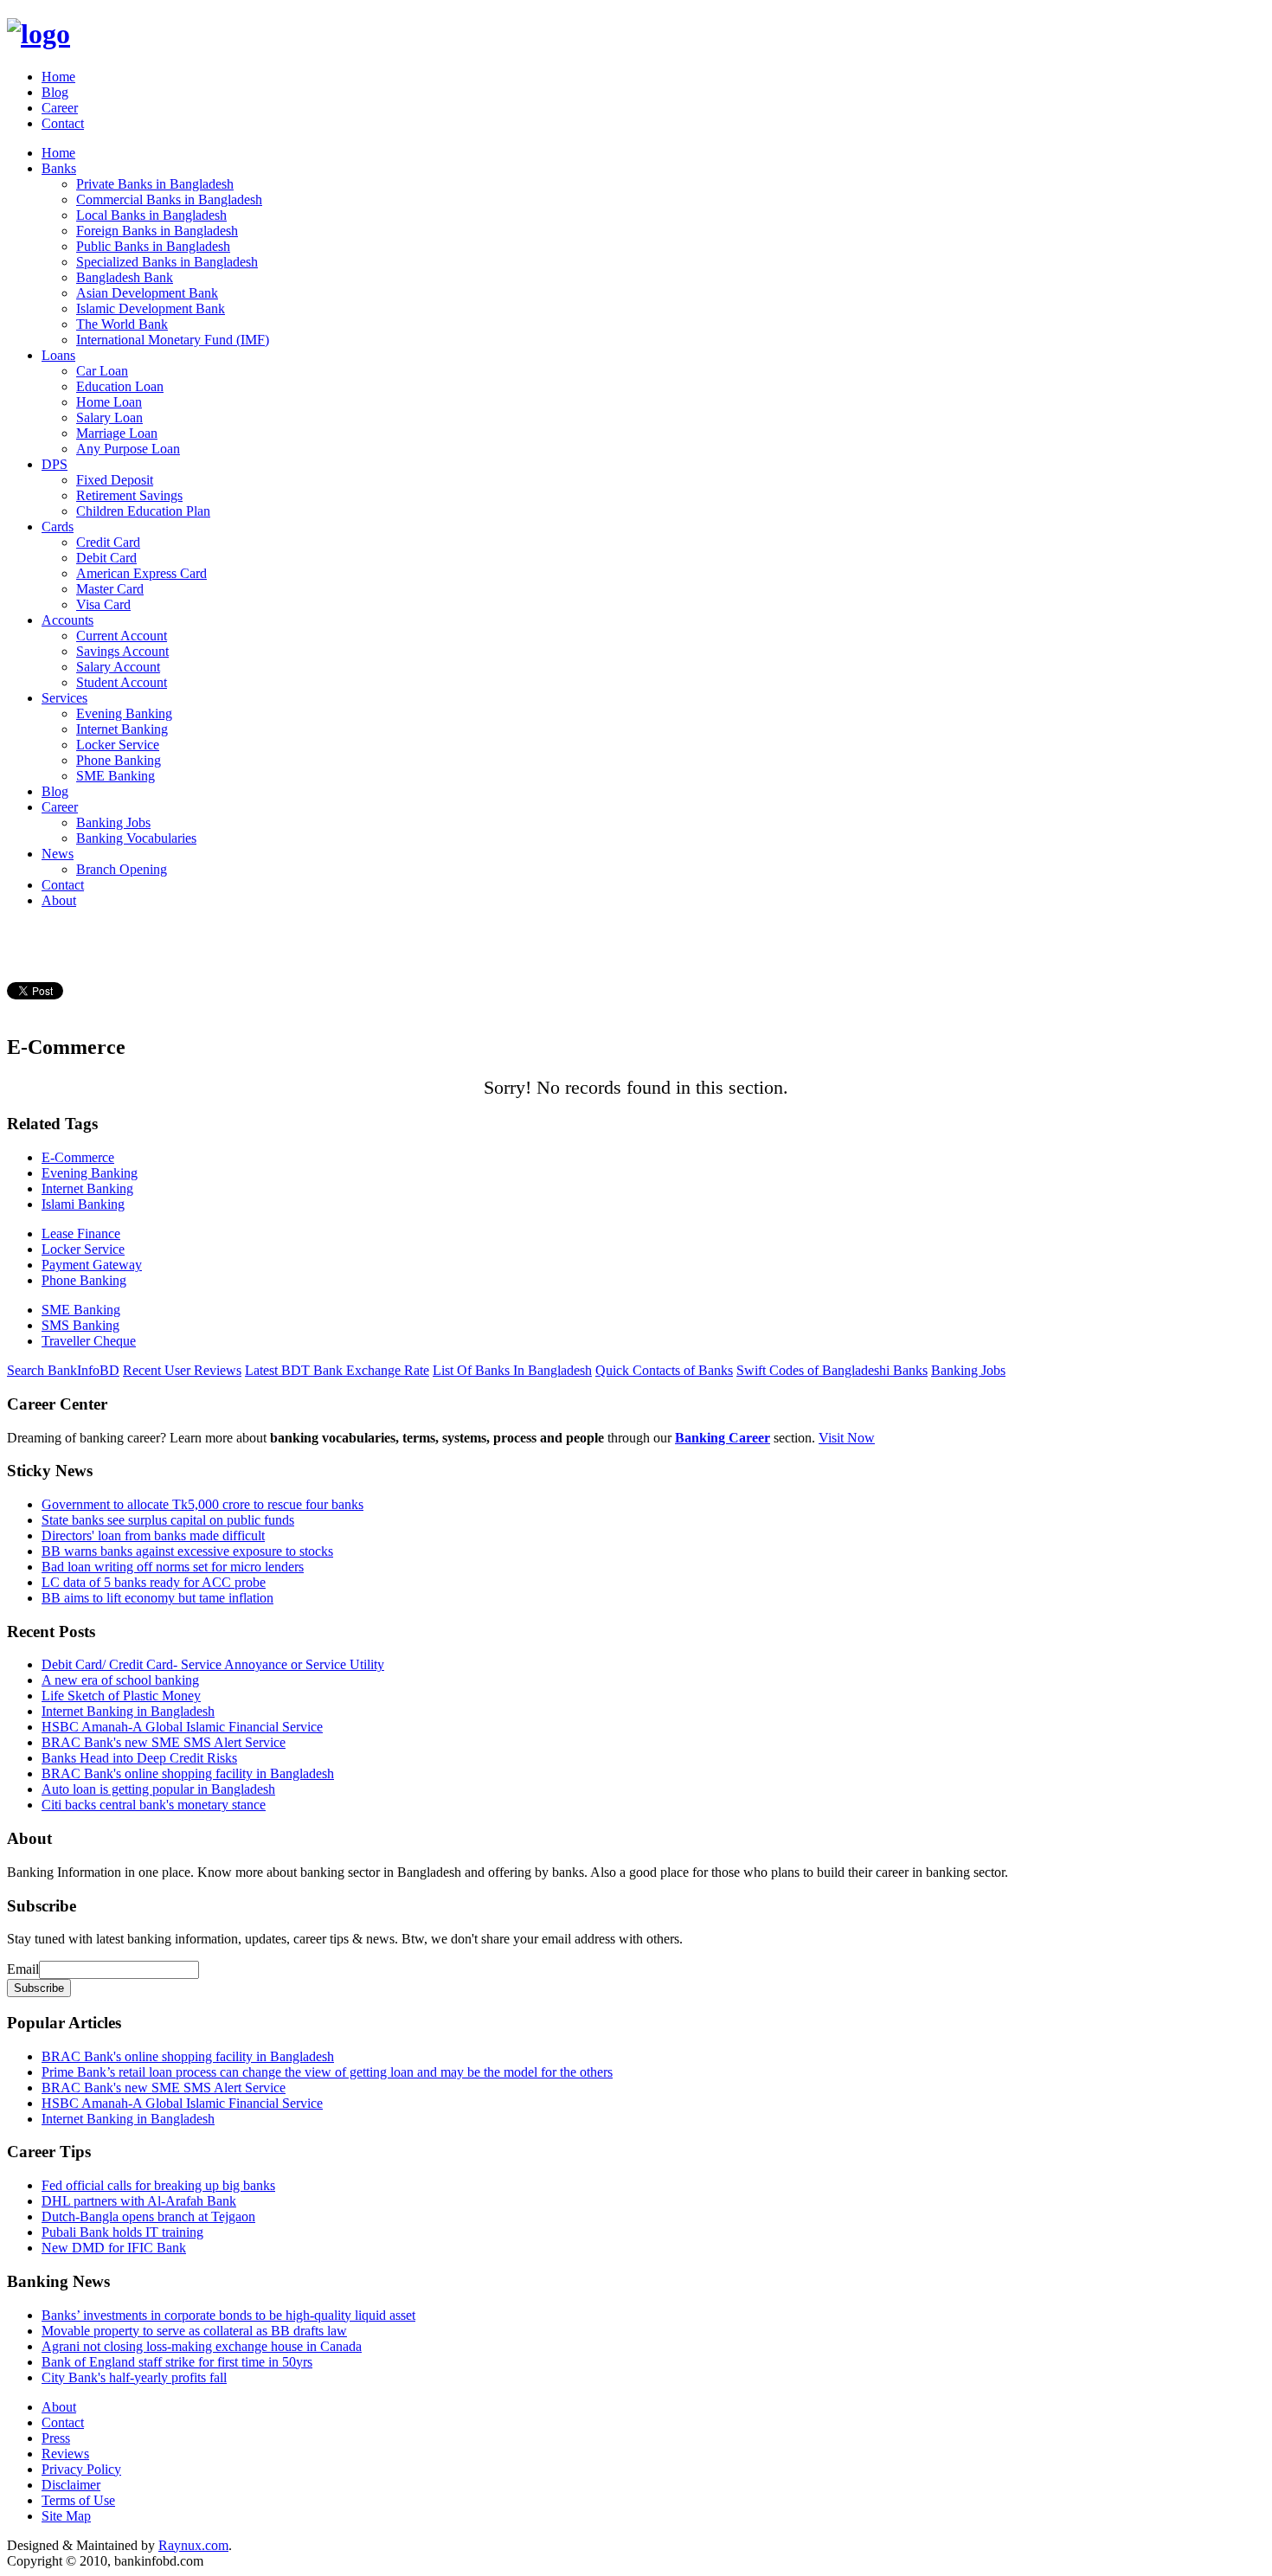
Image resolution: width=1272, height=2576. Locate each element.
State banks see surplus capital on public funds (168, 1520)
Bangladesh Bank (125, 277)
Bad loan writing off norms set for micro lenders (173, 1567)
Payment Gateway (92, 1265)
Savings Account (122, 651)
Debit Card (106, 558)
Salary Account (118, 667)
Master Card (110, 589)
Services (64, 698)
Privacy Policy (81, 2469)
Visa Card (103, 604)
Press (56, 2438)
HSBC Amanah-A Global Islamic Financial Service (182, 1727)
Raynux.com (193, 2545)
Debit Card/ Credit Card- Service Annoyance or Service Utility (213, 1664)
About (59, 900)
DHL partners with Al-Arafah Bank (139, 2201)
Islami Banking (83, 1204)
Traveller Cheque (89, 1341)
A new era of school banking (120, 1680)
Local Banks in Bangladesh (151, 215)
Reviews (65, 2454)
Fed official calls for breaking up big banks (158, 2185)
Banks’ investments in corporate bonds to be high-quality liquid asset (228, 2315)
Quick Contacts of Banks (664, 1370)
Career (60, 108)
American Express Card (141, 573)
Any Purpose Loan (128, 449)
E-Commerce (78, 1157)
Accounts (67, 620)
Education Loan (120, 386)
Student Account (122, 682)
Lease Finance (81, 1233)
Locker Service (118, 745)
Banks (59, 168)
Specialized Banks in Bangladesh (167, 262)
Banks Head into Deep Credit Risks (139, 1758)
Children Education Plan (143, 511)
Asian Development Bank (147, 293)
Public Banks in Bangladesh (153, 246)
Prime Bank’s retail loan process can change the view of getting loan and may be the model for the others (327, 2072)
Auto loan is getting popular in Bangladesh (158, 1789)
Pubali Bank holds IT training (122, 2232)
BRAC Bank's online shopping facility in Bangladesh (188, 1773)
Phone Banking (119, 760)
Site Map (66, 2516)
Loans (58, 355)
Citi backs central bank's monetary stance (154, 1805)
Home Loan (109, 402)
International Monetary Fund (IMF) (173, 340)
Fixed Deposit (115, 480)
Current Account (122, 636)
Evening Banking (124, 713)
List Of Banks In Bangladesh (512, 1370)
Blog (55, 92)
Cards (58, 527)
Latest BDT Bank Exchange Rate (337, 1370)
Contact (63, 123)
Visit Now (847, 1438)
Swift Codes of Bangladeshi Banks (832, 1370)
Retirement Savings (129, 495)
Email (23, 1969)
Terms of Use (78, 2500)
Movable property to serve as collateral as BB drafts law (194, 2331)
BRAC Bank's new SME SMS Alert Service (164, 1742)
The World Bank (122, 324)
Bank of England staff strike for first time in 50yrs (177, 2362)
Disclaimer (71, 2485)
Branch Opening (122, 869)
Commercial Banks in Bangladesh (169, 199)
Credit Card (108, 542)
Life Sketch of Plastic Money (121, 1696)
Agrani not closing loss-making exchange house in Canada (202, 2346)
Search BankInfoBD (63, 1370)
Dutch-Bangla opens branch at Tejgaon (148, 2216)
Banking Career (723, 1438)
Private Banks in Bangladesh (155, 184)
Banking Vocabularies (136, 838)
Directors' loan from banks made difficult (153, 1535)
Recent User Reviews (182, 1370)
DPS (55, 464)
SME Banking (116, 776)
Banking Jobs (113, 822)
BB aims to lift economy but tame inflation (157, 1598)
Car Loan (102, 371)
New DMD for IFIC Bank (114, 2248)
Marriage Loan (117, 433)
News (58, 854)
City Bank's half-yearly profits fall (134, 2377)
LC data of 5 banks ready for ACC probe (154, 1582)
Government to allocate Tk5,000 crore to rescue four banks (202, 1504)
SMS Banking (80, 1325)
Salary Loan (109, 418)
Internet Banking (122, 729)
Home (58, 77)
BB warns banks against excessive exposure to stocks (187, 1551)
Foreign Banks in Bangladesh (157, 231)
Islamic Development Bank (151, 308)
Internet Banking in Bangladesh (128, 1711)
